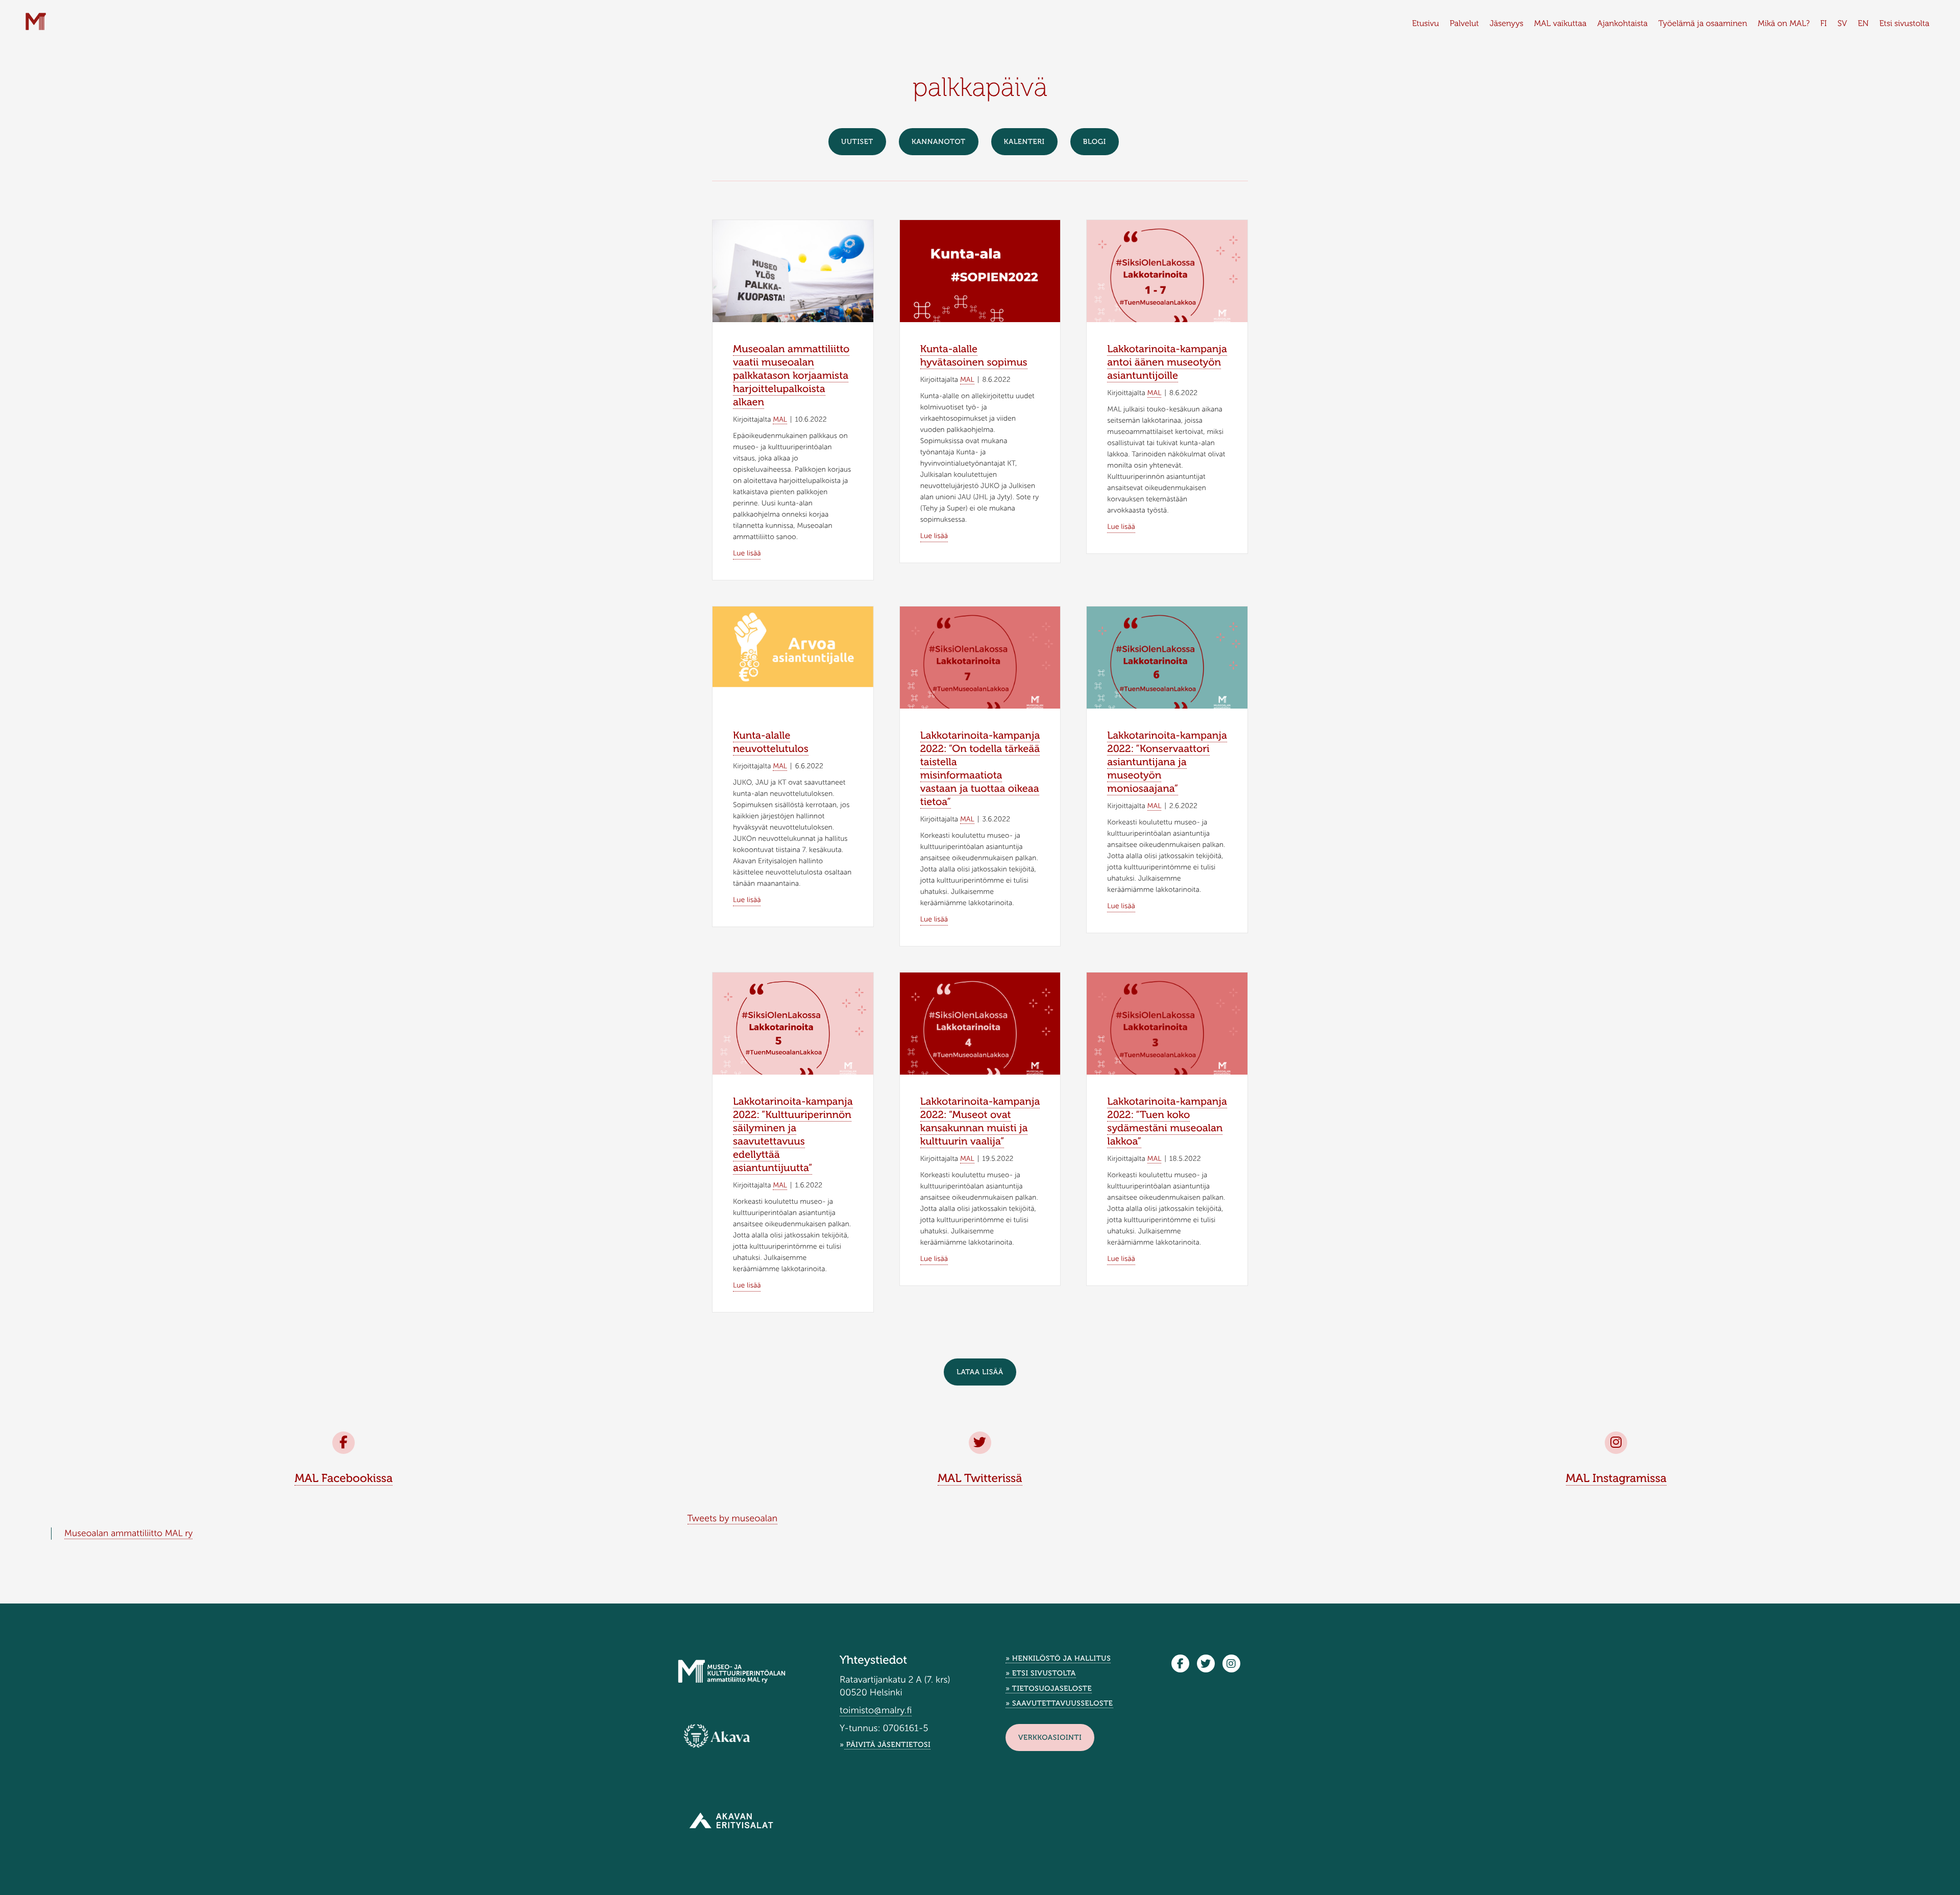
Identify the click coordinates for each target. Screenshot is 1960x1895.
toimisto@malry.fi (876, 1710)
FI (1823, 24)
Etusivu (1425, 24)
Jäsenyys (1506, 24)
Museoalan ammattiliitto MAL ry (128, 1533)
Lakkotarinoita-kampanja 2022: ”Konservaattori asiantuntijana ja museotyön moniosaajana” (1167, 762)
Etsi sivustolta (1904, 24)
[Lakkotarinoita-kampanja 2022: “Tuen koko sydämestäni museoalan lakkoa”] (1167, 1029)
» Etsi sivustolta (1041, 1673)
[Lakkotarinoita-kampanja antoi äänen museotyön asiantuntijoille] (1167, 276)
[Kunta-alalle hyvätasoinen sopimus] (980, 276)
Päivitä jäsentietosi (888, 1745)
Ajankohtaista (1622, 24)
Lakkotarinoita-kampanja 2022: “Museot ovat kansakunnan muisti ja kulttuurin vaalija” (980, 1122)
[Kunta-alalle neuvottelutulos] (793, 646)
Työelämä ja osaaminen (1703, 24)
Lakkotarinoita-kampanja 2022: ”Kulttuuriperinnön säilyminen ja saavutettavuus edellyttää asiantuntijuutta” (793, 1135)
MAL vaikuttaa (1561, 24)
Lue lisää (747, 553)
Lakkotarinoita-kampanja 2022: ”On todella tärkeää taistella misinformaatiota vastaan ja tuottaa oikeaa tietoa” (980, 769)
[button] (980, 1372)
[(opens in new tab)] (717, 1736)
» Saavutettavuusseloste (1059, 1703)
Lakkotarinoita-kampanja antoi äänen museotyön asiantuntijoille (1167, 362)
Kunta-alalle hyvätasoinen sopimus (974, 356)
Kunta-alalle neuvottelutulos (771, 742)
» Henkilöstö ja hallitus (1058, 1658)
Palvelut (1464, 24)
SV (1842, 24)
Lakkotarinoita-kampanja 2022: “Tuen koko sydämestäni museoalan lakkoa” (1167, 1122)
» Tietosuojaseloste (1049, 1689)
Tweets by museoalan (733, 1518)
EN (1863, 24)
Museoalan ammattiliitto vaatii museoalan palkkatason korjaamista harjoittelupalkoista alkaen (791, 376)
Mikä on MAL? (1784, 24)
